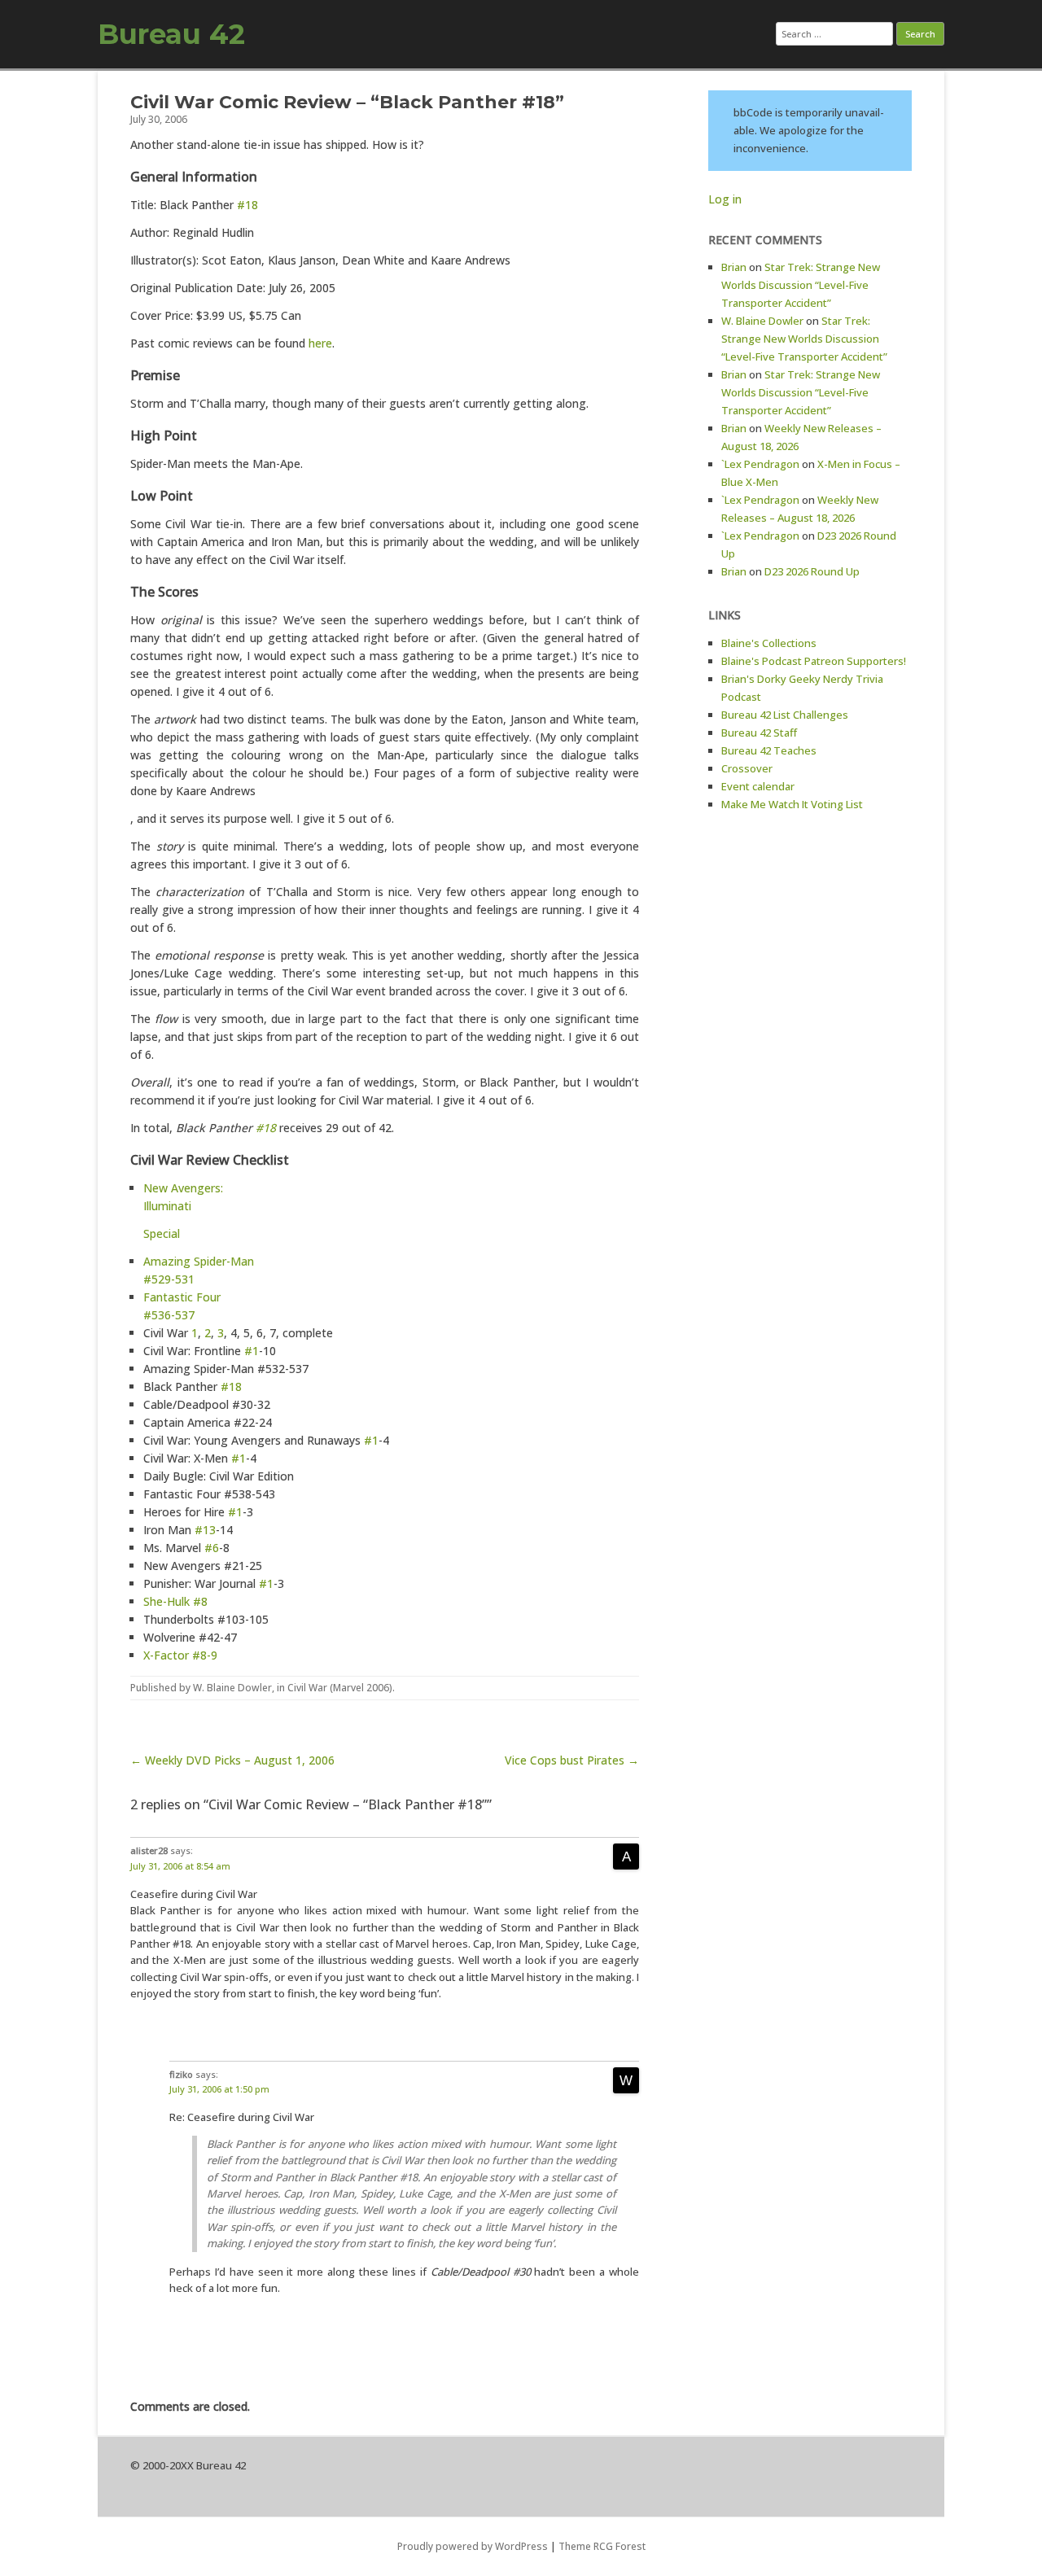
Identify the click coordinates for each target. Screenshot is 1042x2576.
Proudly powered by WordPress (473, 2546)
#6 (212, 1548)
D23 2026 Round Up (812, 571)
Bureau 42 (171, 34)
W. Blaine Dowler (232, 1688)
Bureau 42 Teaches (769, 750)
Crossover (747, 768)
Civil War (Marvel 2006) (340, 1688)
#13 (205, 1530)
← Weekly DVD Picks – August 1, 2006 (232, 1760)
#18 (247, 205)
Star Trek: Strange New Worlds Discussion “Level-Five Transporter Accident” (801, 285)
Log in (725, 199)
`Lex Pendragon (760, 464)
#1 (252, 1351)
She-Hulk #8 (175, 1601)
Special (162, 1233)
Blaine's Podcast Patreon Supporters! (814, 661)
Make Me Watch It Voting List (792, 804)
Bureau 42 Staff (759, 733)
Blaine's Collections (769, 643)
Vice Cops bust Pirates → (572, 1760)
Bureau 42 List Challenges (785, 715)
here (320, 343)
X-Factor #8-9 (180, 1655)
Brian (734, 267)
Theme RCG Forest (602, 2546)
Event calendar (758, 786)
